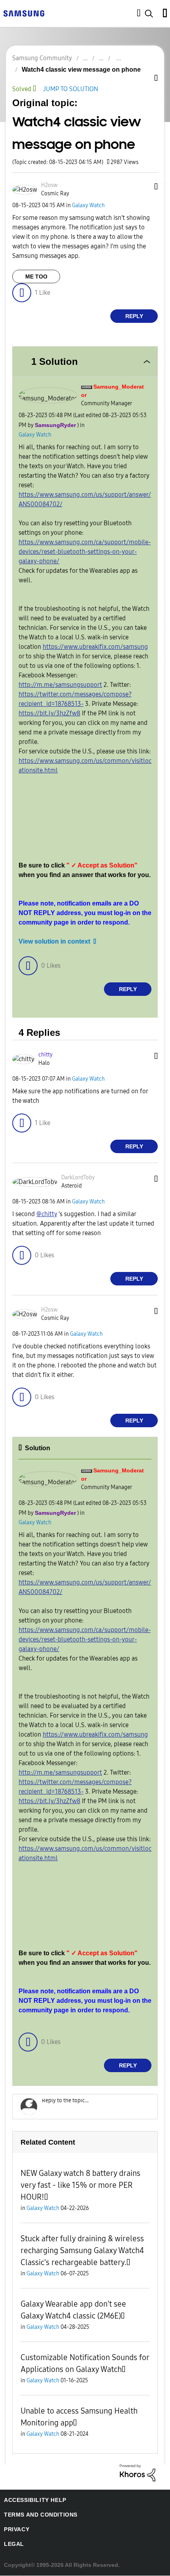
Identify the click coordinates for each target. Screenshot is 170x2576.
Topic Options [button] (144, 79)
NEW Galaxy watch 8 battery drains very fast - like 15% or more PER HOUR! (80, 2186)
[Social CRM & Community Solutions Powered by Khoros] (138, 2473)
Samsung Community (42, 58)
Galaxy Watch (88, 206)
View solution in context (52, 942)
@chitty (47, 1214)
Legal (12, 2545)
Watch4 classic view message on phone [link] (76, 70)
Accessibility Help (31, 2501)
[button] (144, 188)
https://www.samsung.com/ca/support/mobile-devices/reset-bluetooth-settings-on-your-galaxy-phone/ (85, 552)
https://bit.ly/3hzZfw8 (49, 713)
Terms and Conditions (38, 2515)
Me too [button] (36, 277)
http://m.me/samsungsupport (60, 685)
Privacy (15, 2530)
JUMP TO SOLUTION (74, 89)
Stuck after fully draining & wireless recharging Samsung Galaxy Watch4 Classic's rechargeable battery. (82, 2251)
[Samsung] (24, 13)
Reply (134, 317)
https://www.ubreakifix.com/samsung (95, 647)
